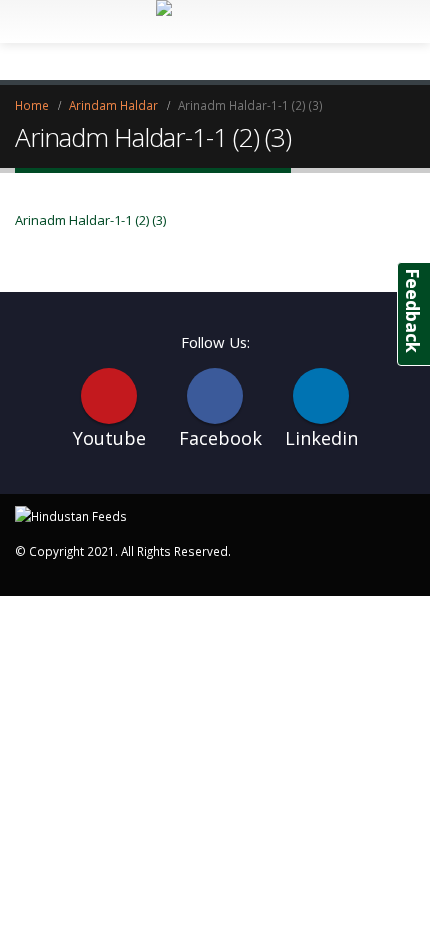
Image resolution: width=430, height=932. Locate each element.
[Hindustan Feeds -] (71, 514)
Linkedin (321, 396)
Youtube (109, 396)
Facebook (215, 396)
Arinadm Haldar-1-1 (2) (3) (90, 220)
